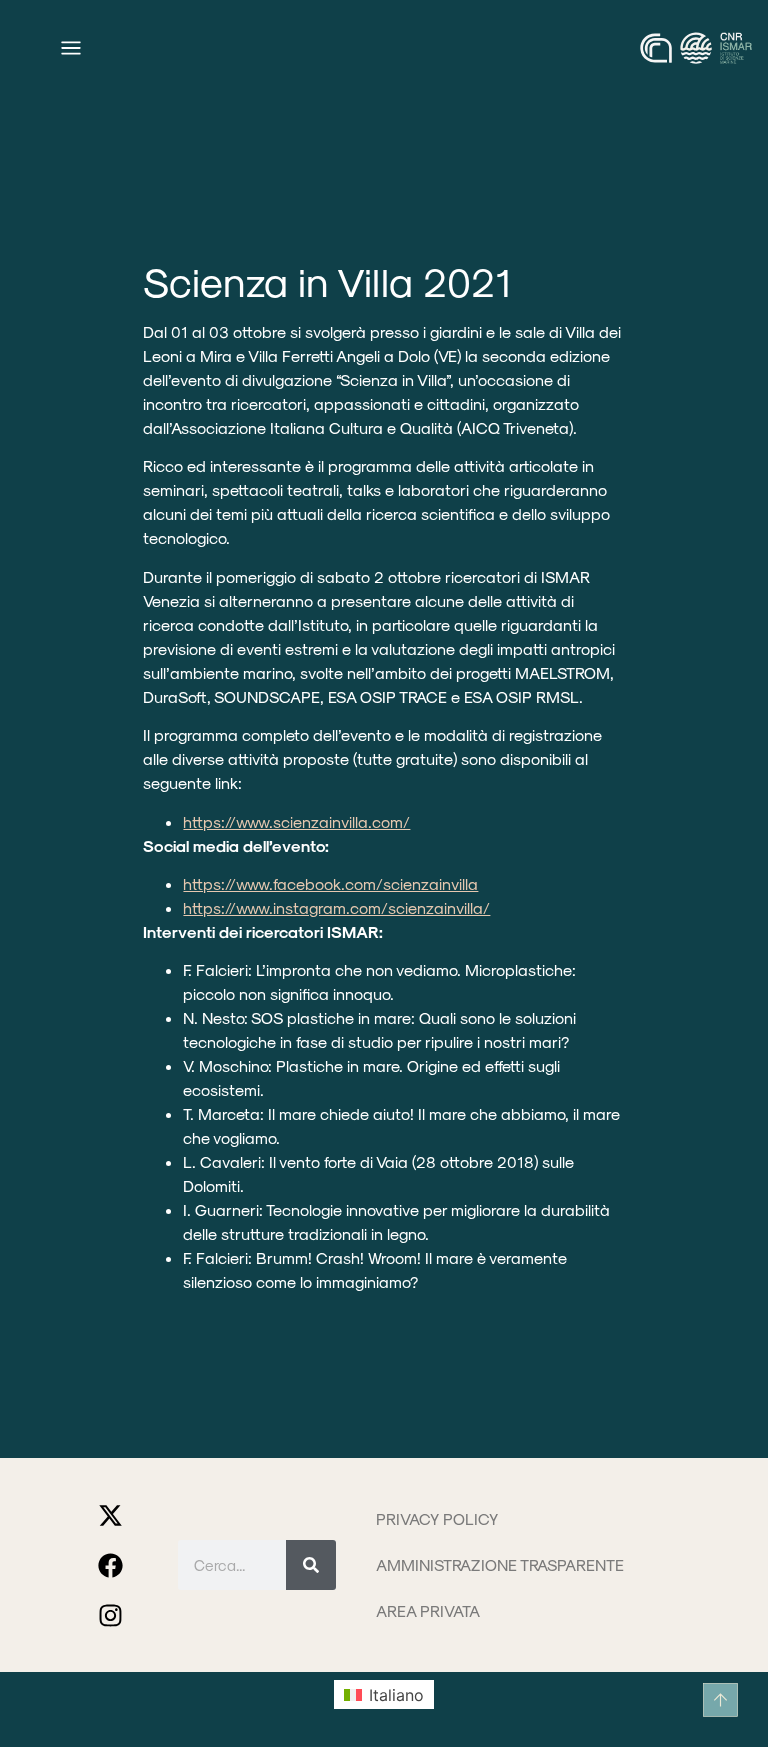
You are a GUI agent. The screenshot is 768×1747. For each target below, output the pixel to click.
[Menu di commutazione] (71, 48)
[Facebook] (111, 1565)
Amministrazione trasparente (500, 1564)
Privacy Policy (437, 1518)
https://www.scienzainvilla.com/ (296, 821)
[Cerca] (311, 1565)
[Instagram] (111, 1615)
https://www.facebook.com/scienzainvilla (330, 883)
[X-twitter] (111, 1515)
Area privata (428, 1610)
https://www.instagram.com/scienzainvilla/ (336, 907)
